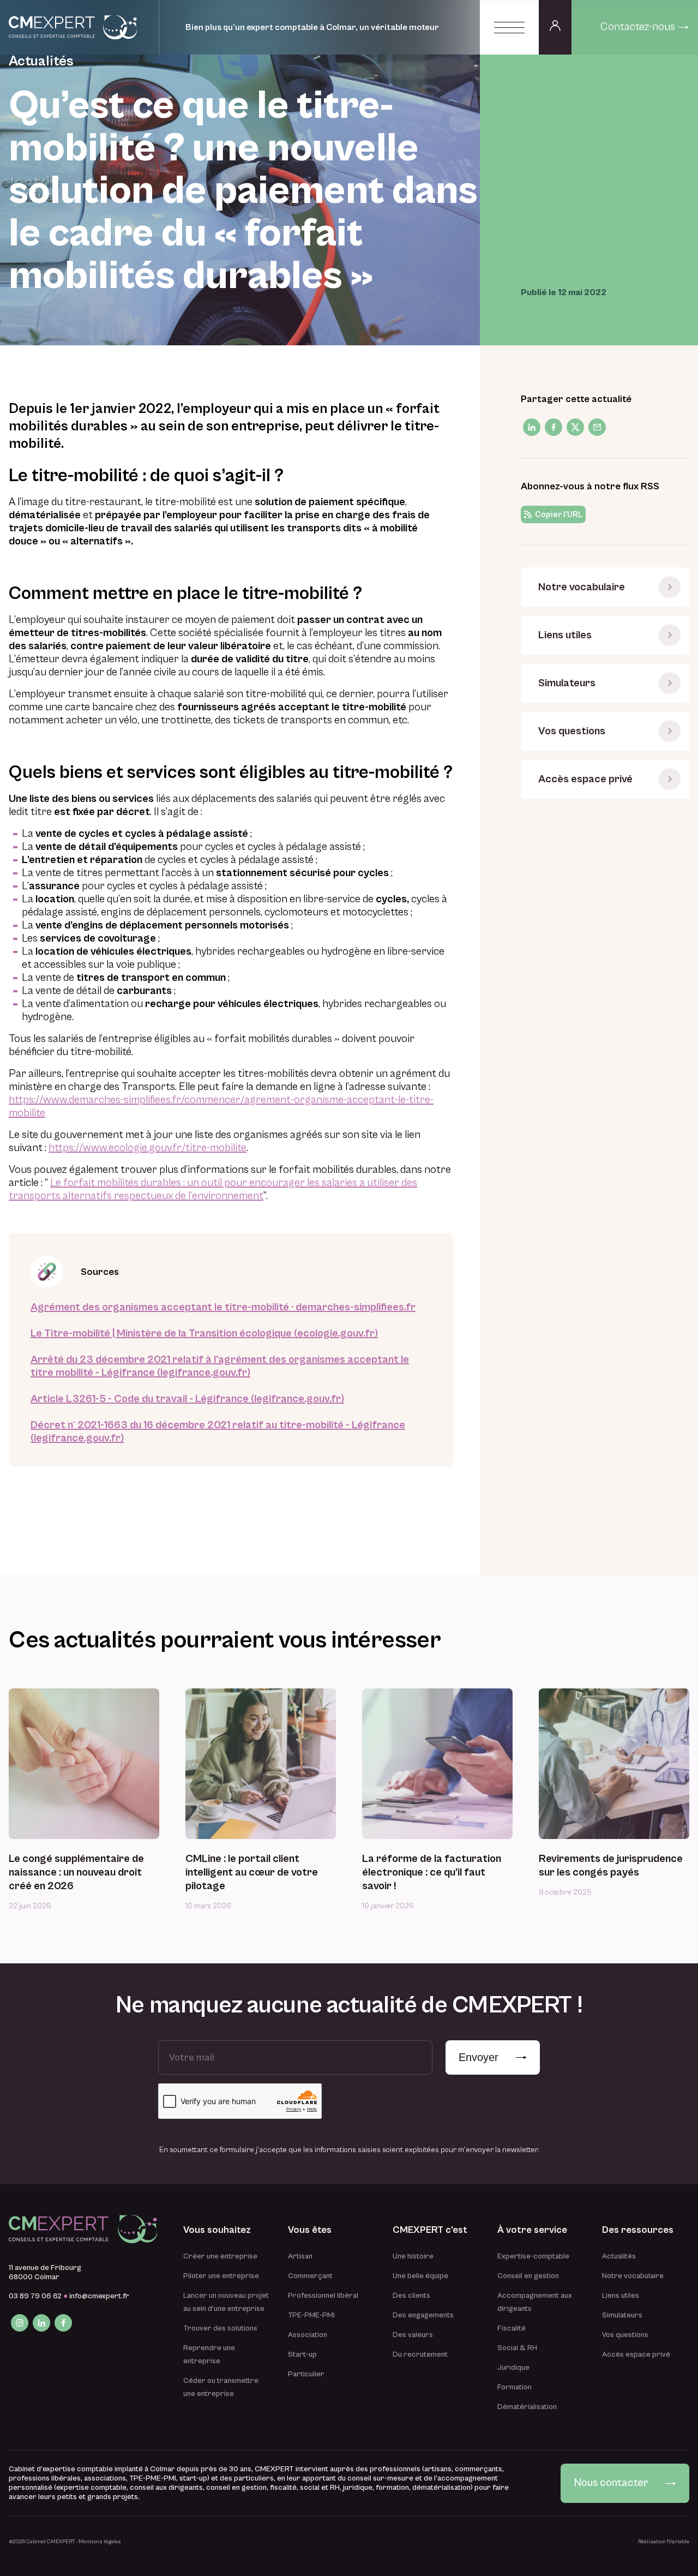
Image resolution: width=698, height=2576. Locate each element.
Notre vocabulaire (582, 587)
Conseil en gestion (528, 2276)
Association (308, 2335)
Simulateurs (567, 683)
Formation (515, 2387)
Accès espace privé (585, 779)
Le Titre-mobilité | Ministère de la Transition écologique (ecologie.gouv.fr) (204, 1334)
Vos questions (572, 731)
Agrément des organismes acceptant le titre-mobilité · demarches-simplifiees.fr (223, 1307)
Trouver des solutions (220, 2328)
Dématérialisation (527, 2407)
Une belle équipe (420, 2276)
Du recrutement (420, 2355)
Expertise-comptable (533, 2256)
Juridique (513, 2368)
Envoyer (479, 2057)
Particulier (306, 2374)
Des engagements (423, 2315)
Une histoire (413, 2256)
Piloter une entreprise (221, 2276)
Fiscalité (512, 2328)
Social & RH (517, 2348)
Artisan (300, 2256)
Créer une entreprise (220, 2256)
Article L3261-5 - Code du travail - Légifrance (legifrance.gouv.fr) (187, 1399)
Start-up (302, 2355)
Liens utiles (565, 635)
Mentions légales (100, 2542)
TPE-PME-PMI (311, 2315)
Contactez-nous (638, 27)
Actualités (619, 2256)
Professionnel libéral (323, 2296)
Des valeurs (413, 2335)
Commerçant (310, 2276)
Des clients (411, 2296)
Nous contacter (611, 2483)
